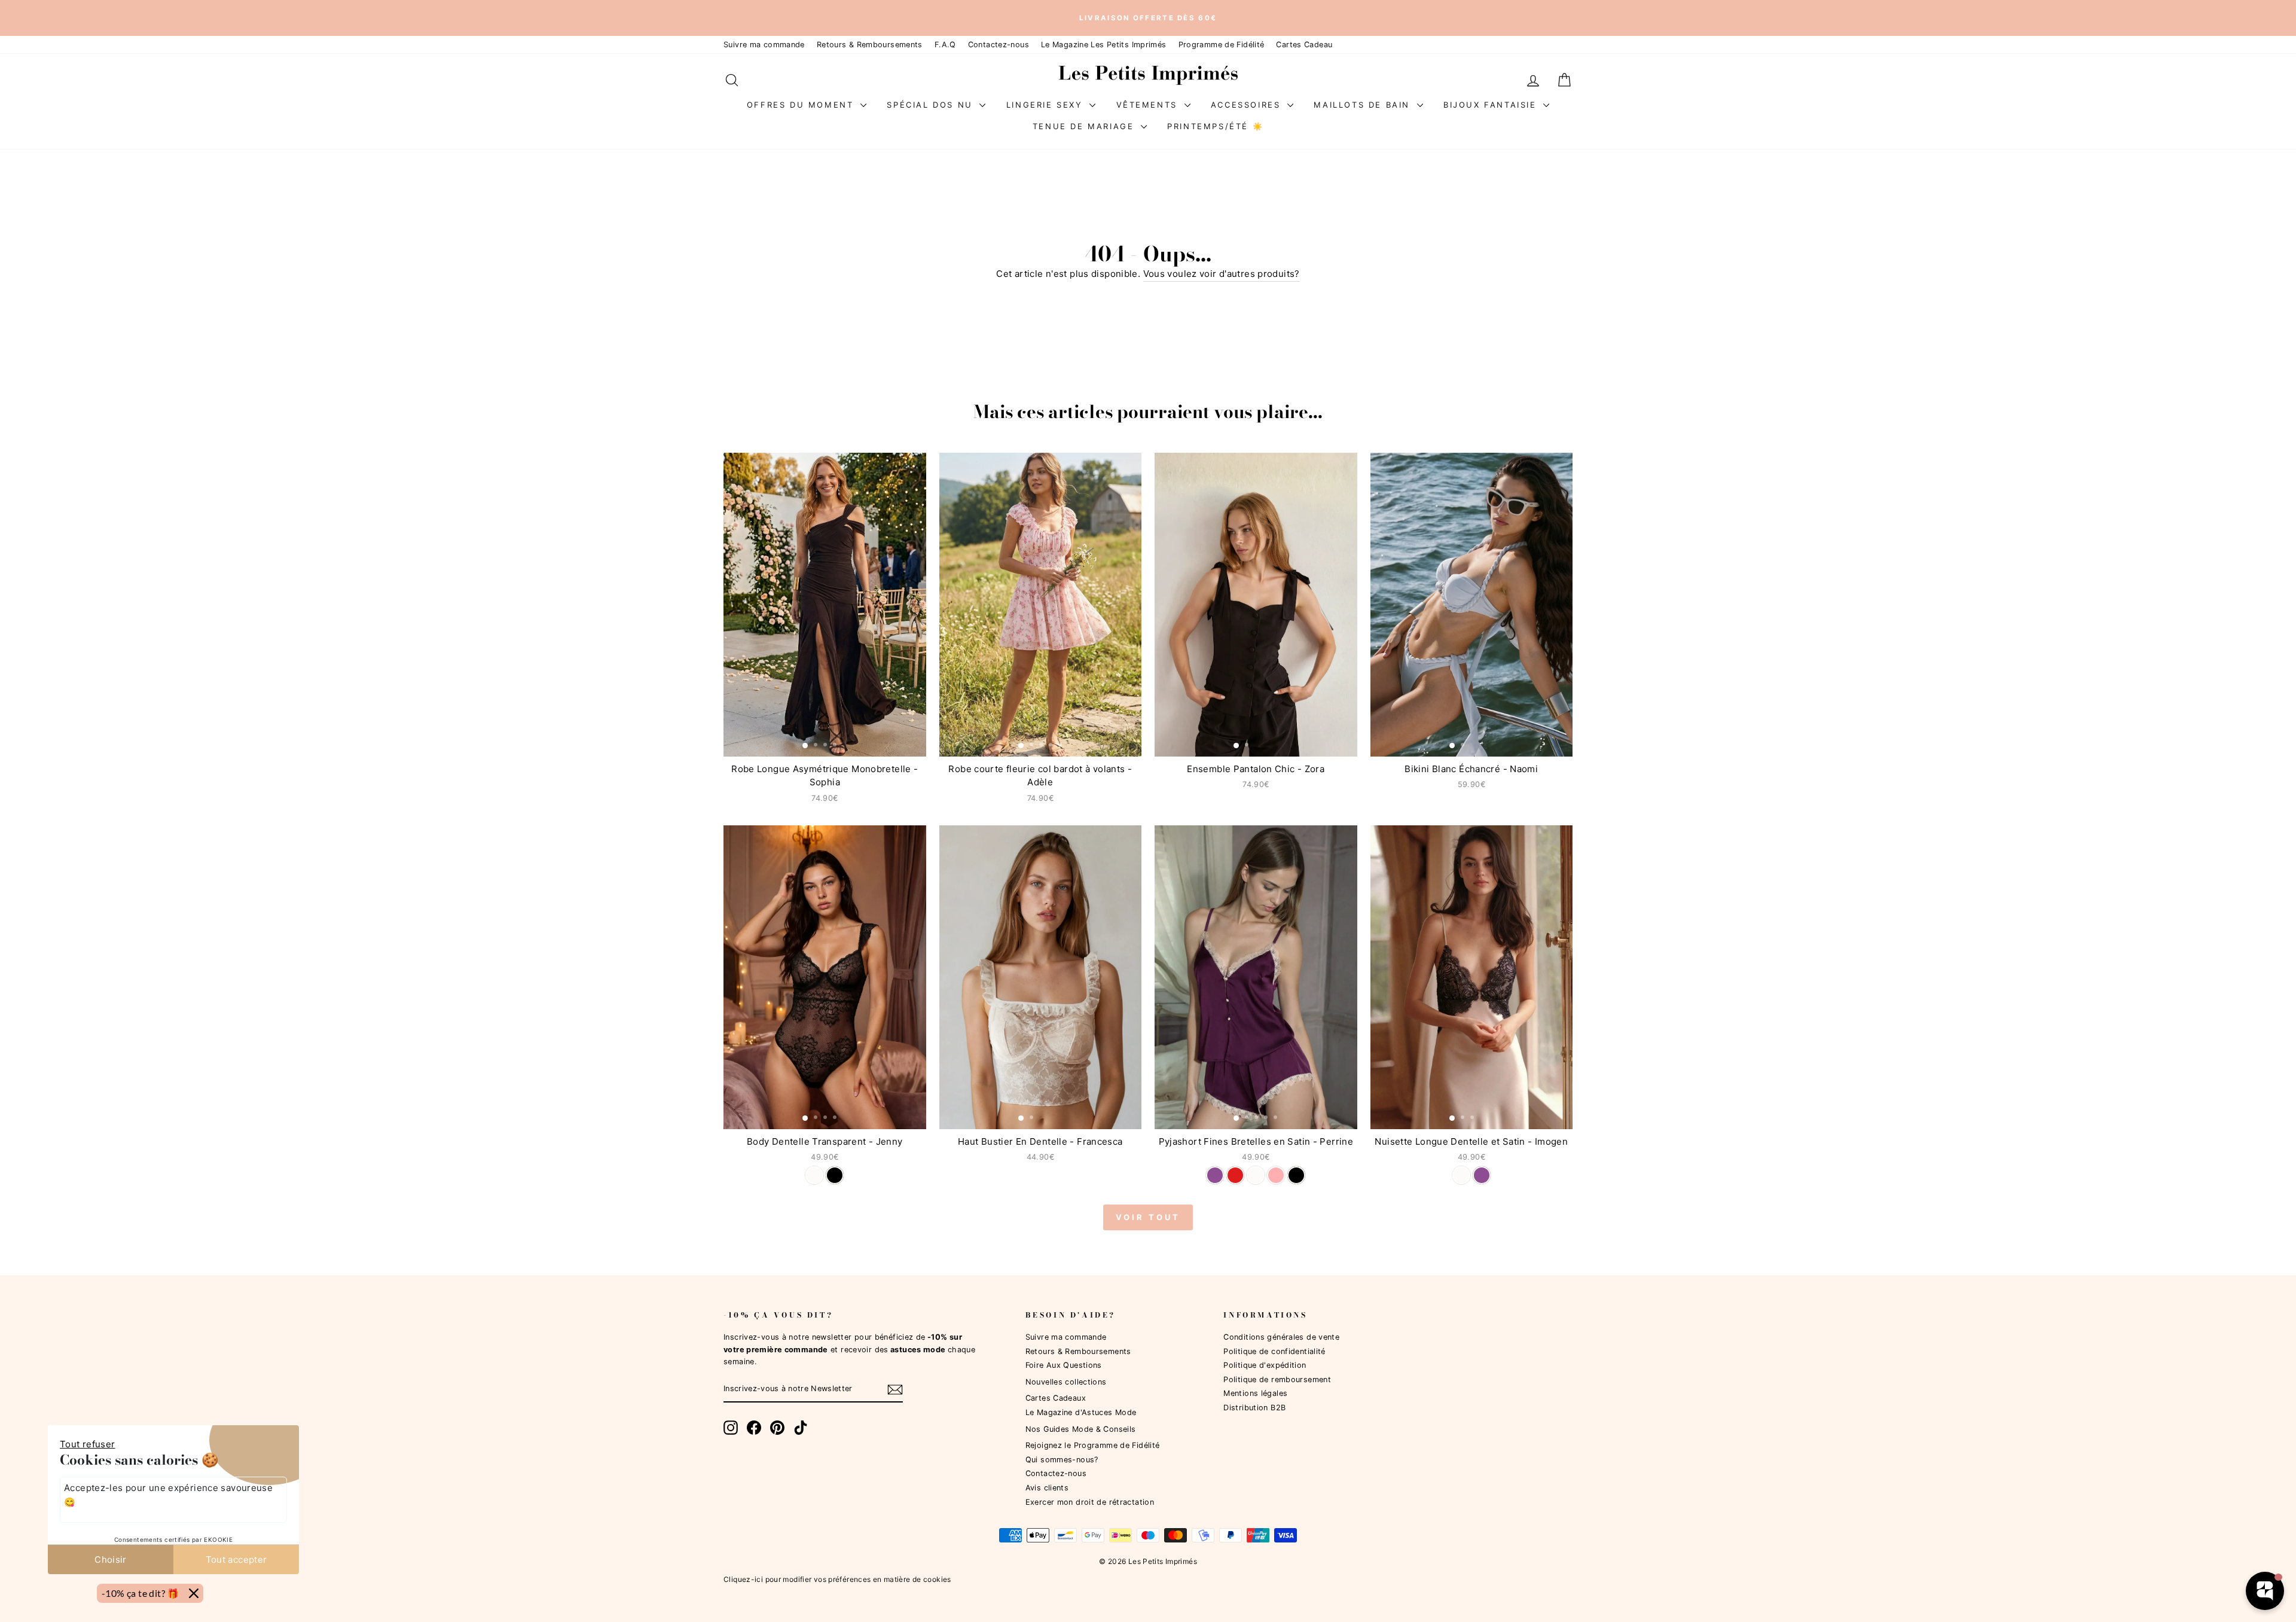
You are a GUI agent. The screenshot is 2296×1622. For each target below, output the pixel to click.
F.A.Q (945, 45)
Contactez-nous (999, 45)
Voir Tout (1148, 1217)
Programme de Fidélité (1222, 45)
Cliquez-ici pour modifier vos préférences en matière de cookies (837, 1579)
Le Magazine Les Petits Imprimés (1104, 45)
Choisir (111, 1560)
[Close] (194, 1593)
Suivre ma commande (764, 45)
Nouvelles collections (1066, 1382)
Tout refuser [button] (88, 1444)
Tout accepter (236, 1560)
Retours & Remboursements (870, 45)
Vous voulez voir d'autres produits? (1222, 274)
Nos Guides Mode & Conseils (1081, 1429)
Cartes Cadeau (1304, 45)
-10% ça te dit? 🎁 (141, 1593)
